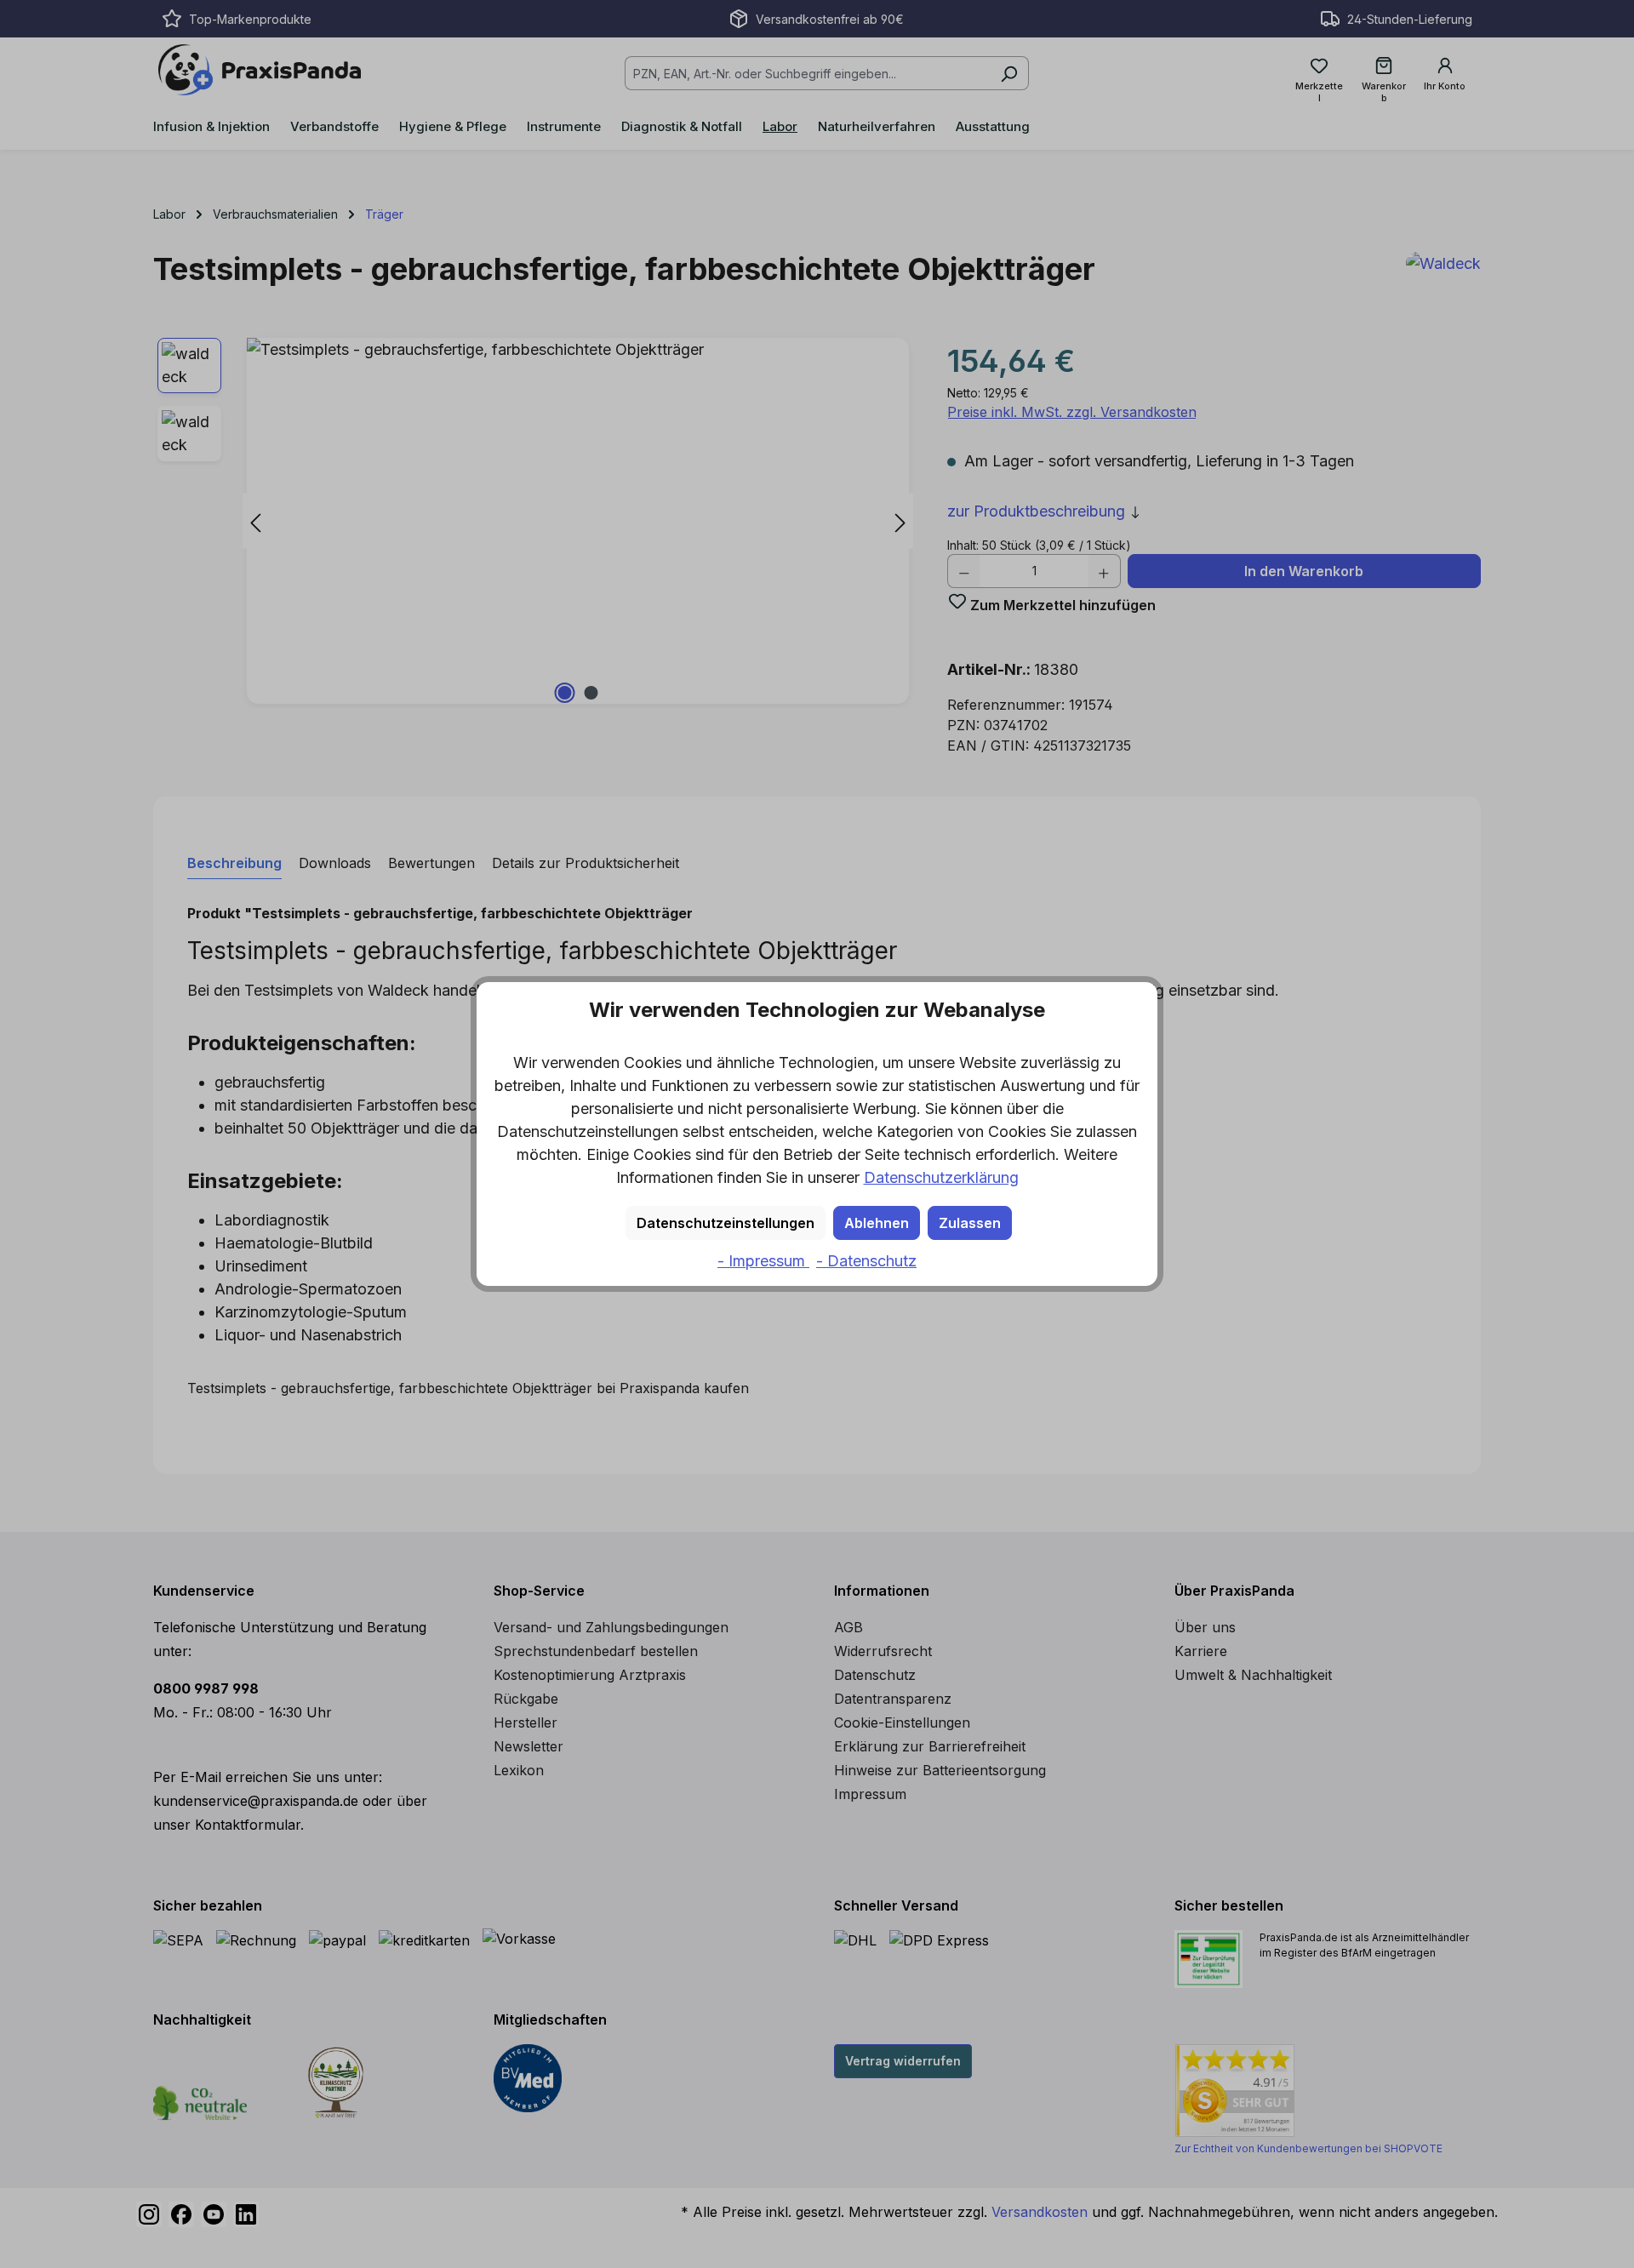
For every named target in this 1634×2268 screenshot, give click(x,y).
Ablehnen (877, 1223)
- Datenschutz (866, 1261)
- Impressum (763, 1261)
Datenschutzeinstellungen (726, 1223)
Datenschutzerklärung (941, 1177)
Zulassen (970, 1223)
